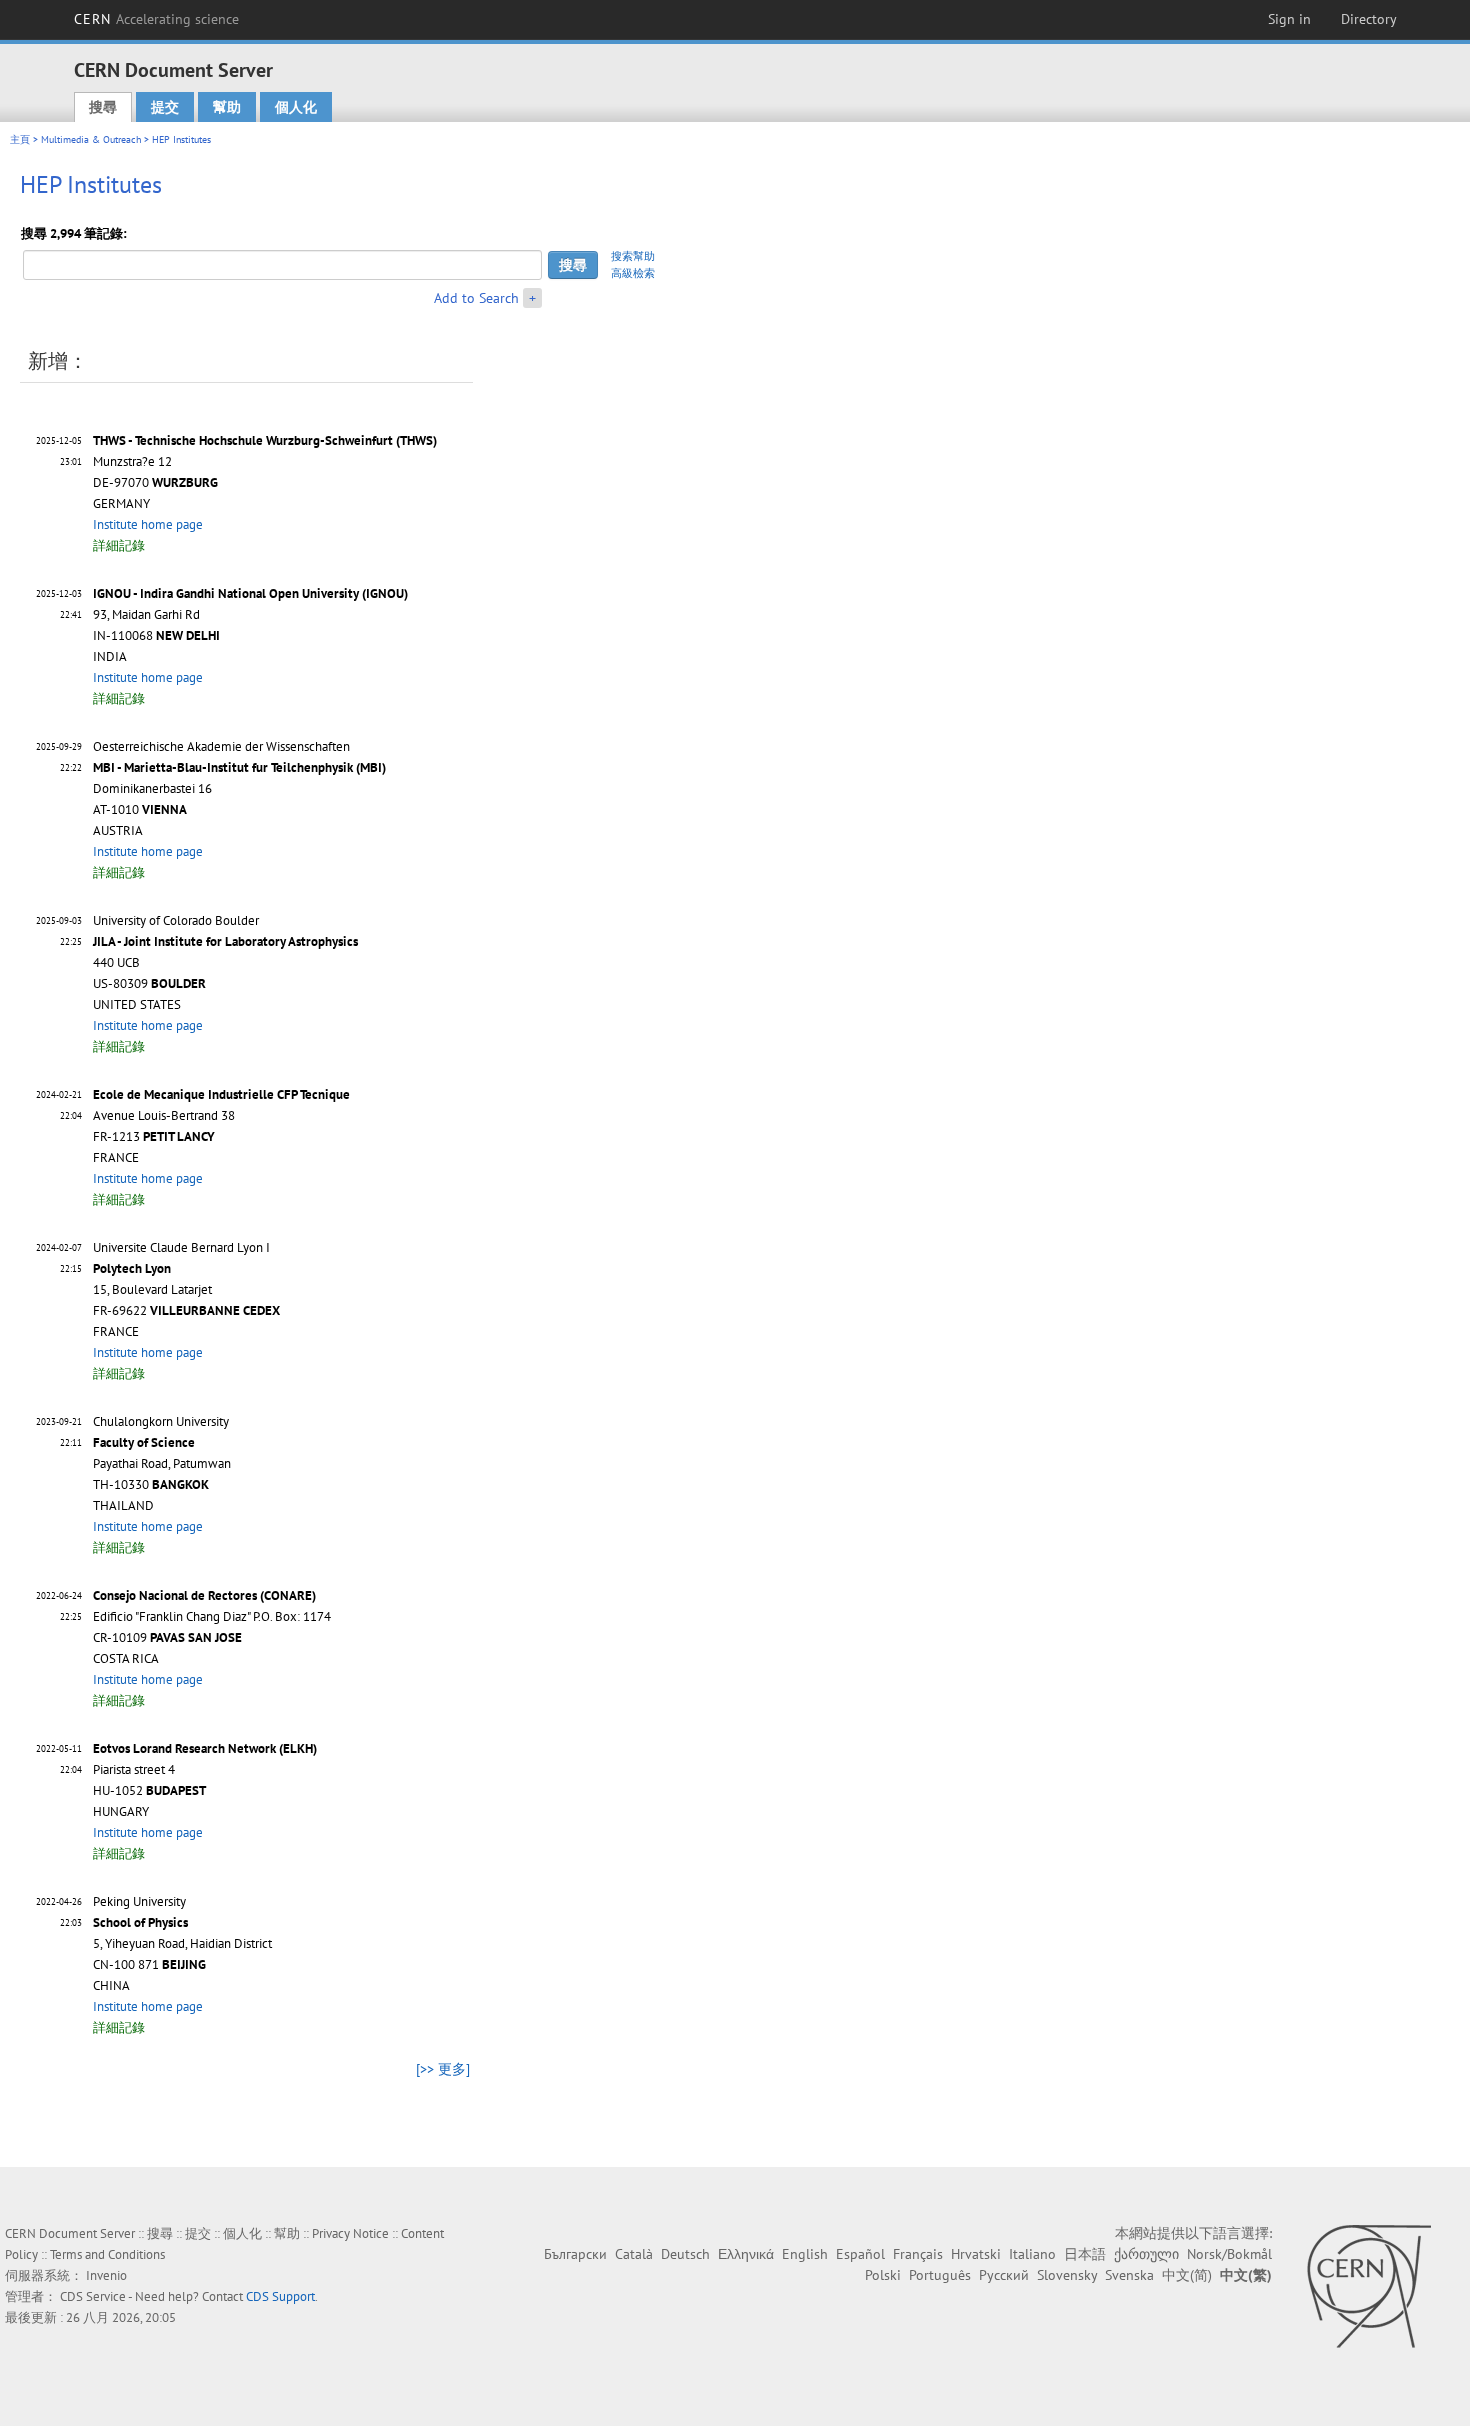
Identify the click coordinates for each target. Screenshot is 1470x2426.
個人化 (296, 107)
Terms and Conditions (107, 2254)
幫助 (227, 107)
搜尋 (103, 107)
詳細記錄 (119, 545)
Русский (1004, 2275)
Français (918, 2254)
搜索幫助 (633, 256)
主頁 (20, 139)
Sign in (1289, 19)
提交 (165, 107)
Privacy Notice (350, 2233)
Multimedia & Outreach (91, 139)
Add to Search (476, 298)
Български (575, 2254)
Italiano (1032, 2254)
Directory (1369, 19)
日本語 (1085, 2254)
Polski (883, 2275)
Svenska (1129, 2275)
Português (940, 2275)
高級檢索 (633, 273)
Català (634, 2254)
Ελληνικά (746, 2254)
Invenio (106, 2275)
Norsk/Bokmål (1229, 2254)
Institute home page (148, 524)
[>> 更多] (443, 2069)
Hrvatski (976, 2254)
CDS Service (93, 2296)
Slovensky (1067, 2275)
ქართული (1146, 2254)
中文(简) (1187, 2275)
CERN (157, 19)
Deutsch (685, 2254)
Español (860, 2254)
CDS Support (280, 2296)
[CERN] (1368, 2286)
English (805, 2254)
